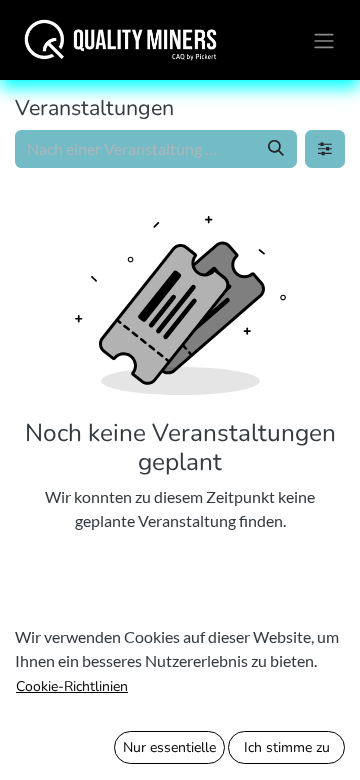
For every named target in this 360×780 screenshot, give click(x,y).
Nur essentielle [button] (169, 747)
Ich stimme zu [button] (287, 747)
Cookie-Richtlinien (72, 686)
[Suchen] (276, 149)
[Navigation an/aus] (324, 39)
